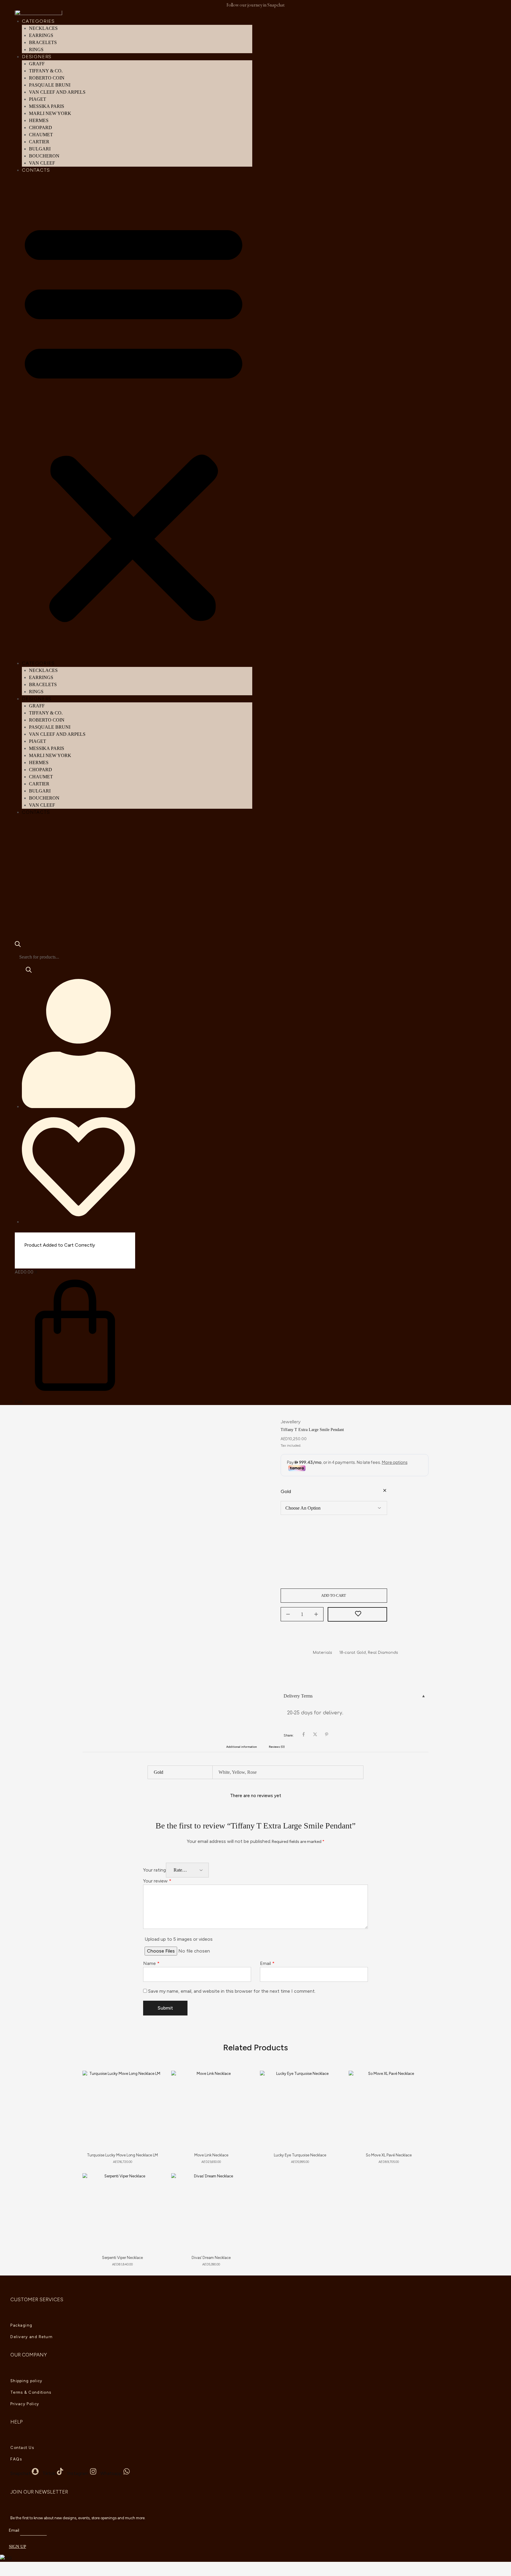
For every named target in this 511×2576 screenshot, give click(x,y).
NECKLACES (43, 28)
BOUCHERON (44, 156)
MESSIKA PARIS (47, 106)
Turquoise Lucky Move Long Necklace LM (122, 2155)
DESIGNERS (37, 57)
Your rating (155, 1870)
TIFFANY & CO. (46, 71)
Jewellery (291, 1422)
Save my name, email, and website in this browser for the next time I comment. (232, 1991)
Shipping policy (26, 2381)
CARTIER (39, 142)
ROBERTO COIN (47, 78)
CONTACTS (36, 170)
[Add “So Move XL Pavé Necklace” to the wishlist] (419, 2083)
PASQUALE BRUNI (50, 85)
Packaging (21, 2325)
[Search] (29, 972)
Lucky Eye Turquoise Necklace (300, 2155)
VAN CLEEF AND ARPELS (57, 92)
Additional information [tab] (242, 1747)
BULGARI (40, 149)
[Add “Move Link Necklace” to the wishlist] (241, 2083)
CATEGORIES (38, 21)
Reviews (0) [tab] (277, 1747)
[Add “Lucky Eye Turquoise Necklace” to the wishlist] (330, 2083)
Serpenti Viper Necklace (122, 2258)
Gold (286, 1491)
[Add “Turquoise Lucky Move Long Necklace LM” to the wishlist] (152, 2083)
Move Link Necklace (211, 2155)
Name (151, 1963)
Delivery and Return (32, 2337)
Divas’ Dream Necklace (211, 2258)
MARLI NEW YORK (50, 113)
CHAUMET (41, 135)
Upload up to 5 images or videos (179, 1939)
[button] (134, 420)
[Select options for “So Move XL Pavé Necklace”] (418, 2097)
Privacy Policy (25, 2404)
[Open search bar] (18, 945)
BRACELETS (43, 42)
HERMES (39, 120)
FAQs (16, 2459)
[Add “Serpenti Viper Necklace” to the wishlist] (152, 2185)
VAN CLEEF (42, 163)
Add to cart (334, 1595)
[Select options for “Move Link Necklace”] (240, 2097)
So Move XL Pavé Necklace (389, 2155)
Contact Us (22, 2448)
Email (267, 1963)
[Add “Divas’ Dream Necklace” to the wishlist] (241, 2185)
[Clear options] (385, 1491)
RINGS (36, 49)
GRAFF (37, 64)
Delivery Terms (298, 1696)
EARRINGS (41, 35)
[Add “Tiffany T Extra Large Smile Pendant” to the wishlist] (357, 1615)
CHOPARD (41, 127)
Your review (157, 1881)
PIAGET (38, 99)
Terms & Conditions (31, 2392)
